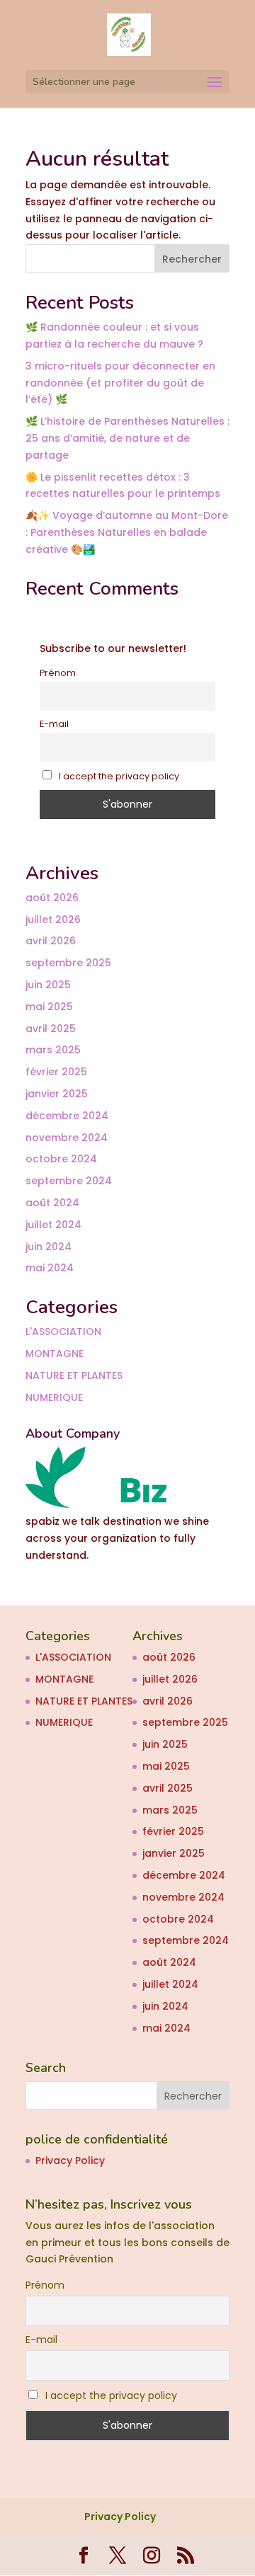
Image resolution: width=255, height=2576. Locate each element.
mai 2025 (49, 1007)
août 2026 (52, 898)
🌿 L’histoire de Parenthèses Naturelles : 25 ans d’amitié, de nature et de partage (127, 438)
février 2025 (56, 1072)
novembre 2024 (67, 1138)
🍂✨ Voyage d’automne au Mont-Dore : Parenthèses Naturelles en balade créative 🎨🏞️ (127, 532)
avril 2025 (51, 1029)
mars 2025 (53, 1050)
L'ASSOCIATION (63, 1332)
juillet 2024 (53, 1225)
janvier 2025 (57, 1094)
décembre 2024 (67, 1116)
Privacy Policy (70, 2160)
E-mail (54, 724)
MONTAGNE (55, 1353)
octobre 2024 (61, 1159)
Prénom (58, 673)
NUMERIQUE (54, 1397)
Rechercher (192, 259)
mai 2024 (50, 1268)
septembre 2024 (69, 1181)
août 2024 (52, 1203)
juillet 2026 (53, 920)
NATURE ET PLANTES (74, 1375)
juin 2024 (49, 1247)
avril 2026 (51, 941)
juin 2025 (48, 985)
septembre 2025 (68, 963)
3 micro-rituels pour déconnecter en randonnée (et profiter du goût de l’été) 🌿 (120, 383)
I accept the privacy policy (118, 776)
